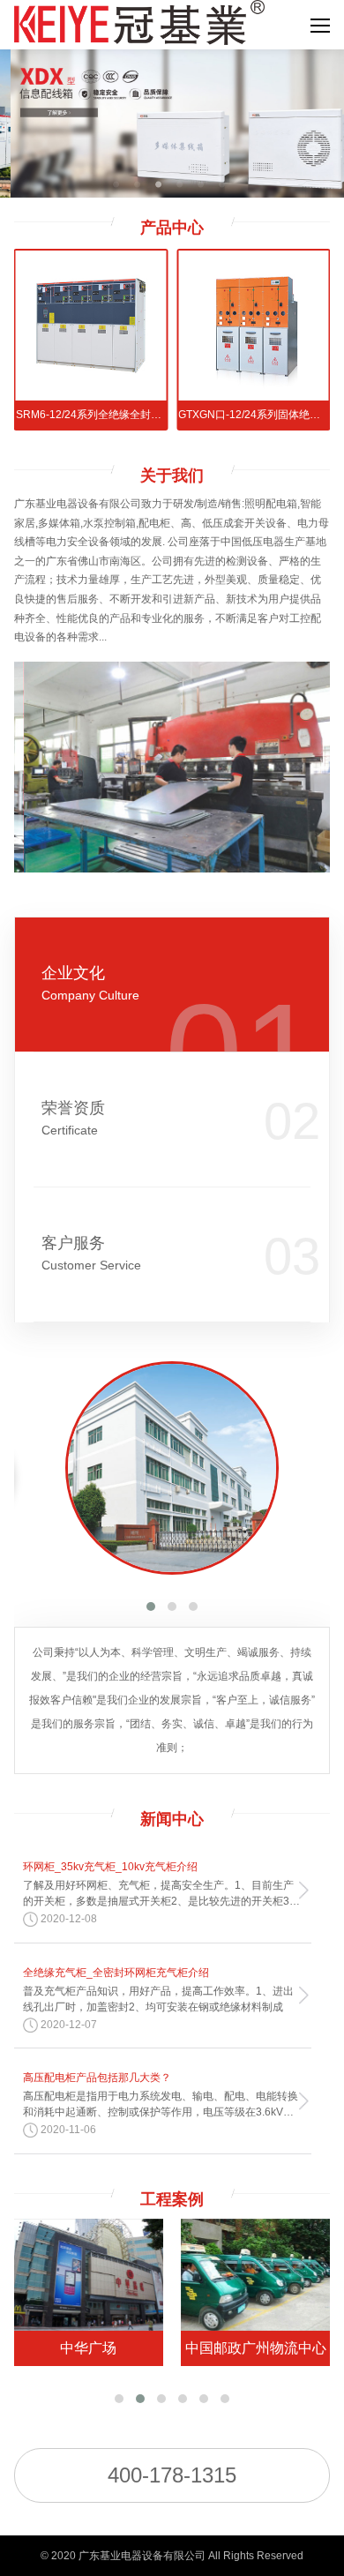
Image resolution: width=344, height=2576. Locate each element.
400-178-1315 (172, 2475)
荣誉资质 (73, 1118)
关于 (172, 476)
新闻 (172, 1819)
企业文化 (90, 983)
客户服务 (91, 1253)
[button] (151, 1606)
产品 (172, 228)
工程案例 (172, 2199)
